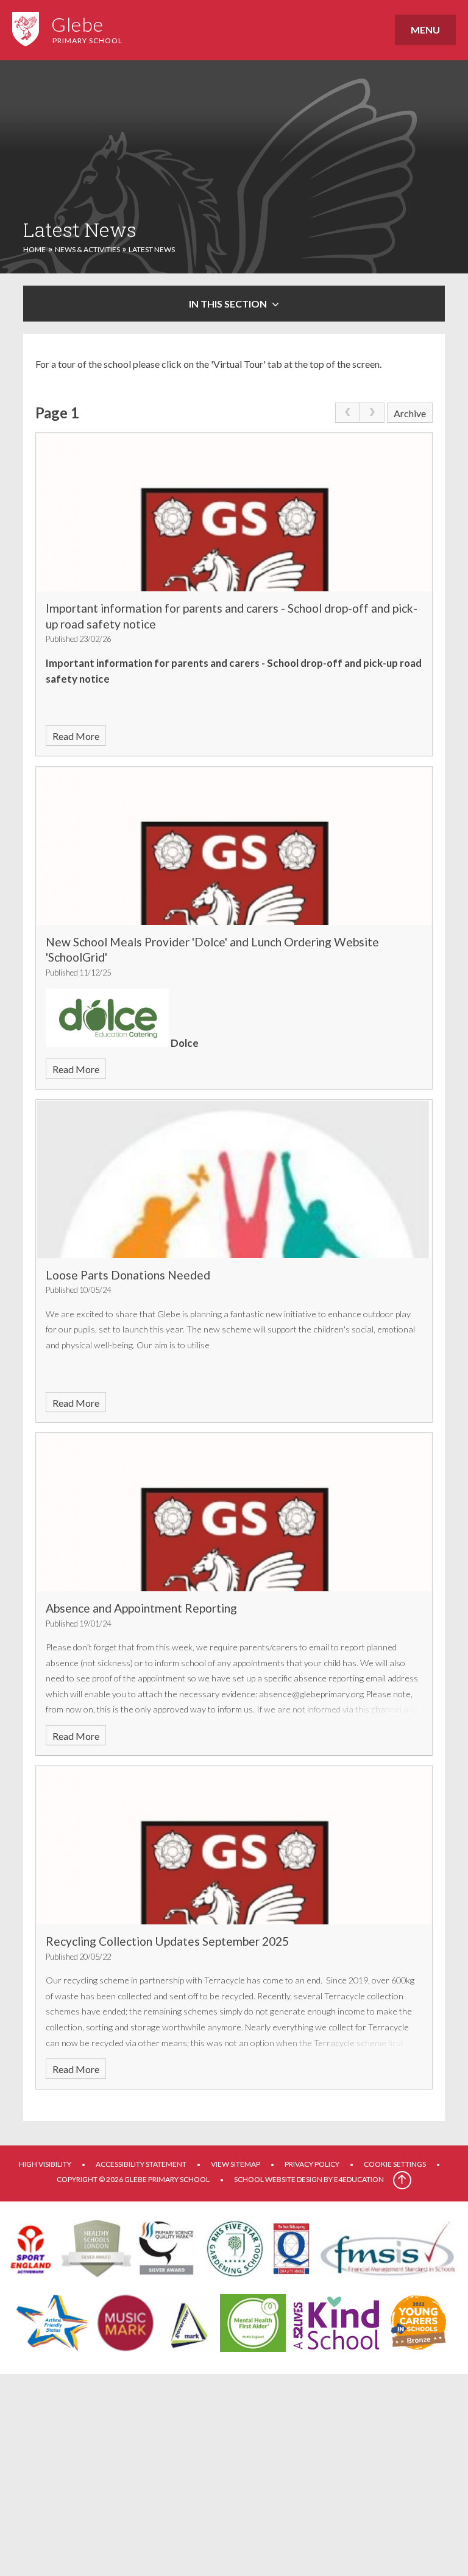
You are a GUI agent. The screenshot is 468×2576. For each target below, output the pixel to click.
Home (34, 249)
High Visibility (45, 2164)
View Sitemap (236, 2164)
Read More (76, 736)
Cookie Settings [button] (395, 2164)
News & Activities (87, 249)
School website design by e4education (309, 2179)
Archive (410, 413)
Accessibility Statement (141, 2164)
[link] (347, 413)
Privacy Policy (312, 2164)
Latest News (152, 249)
